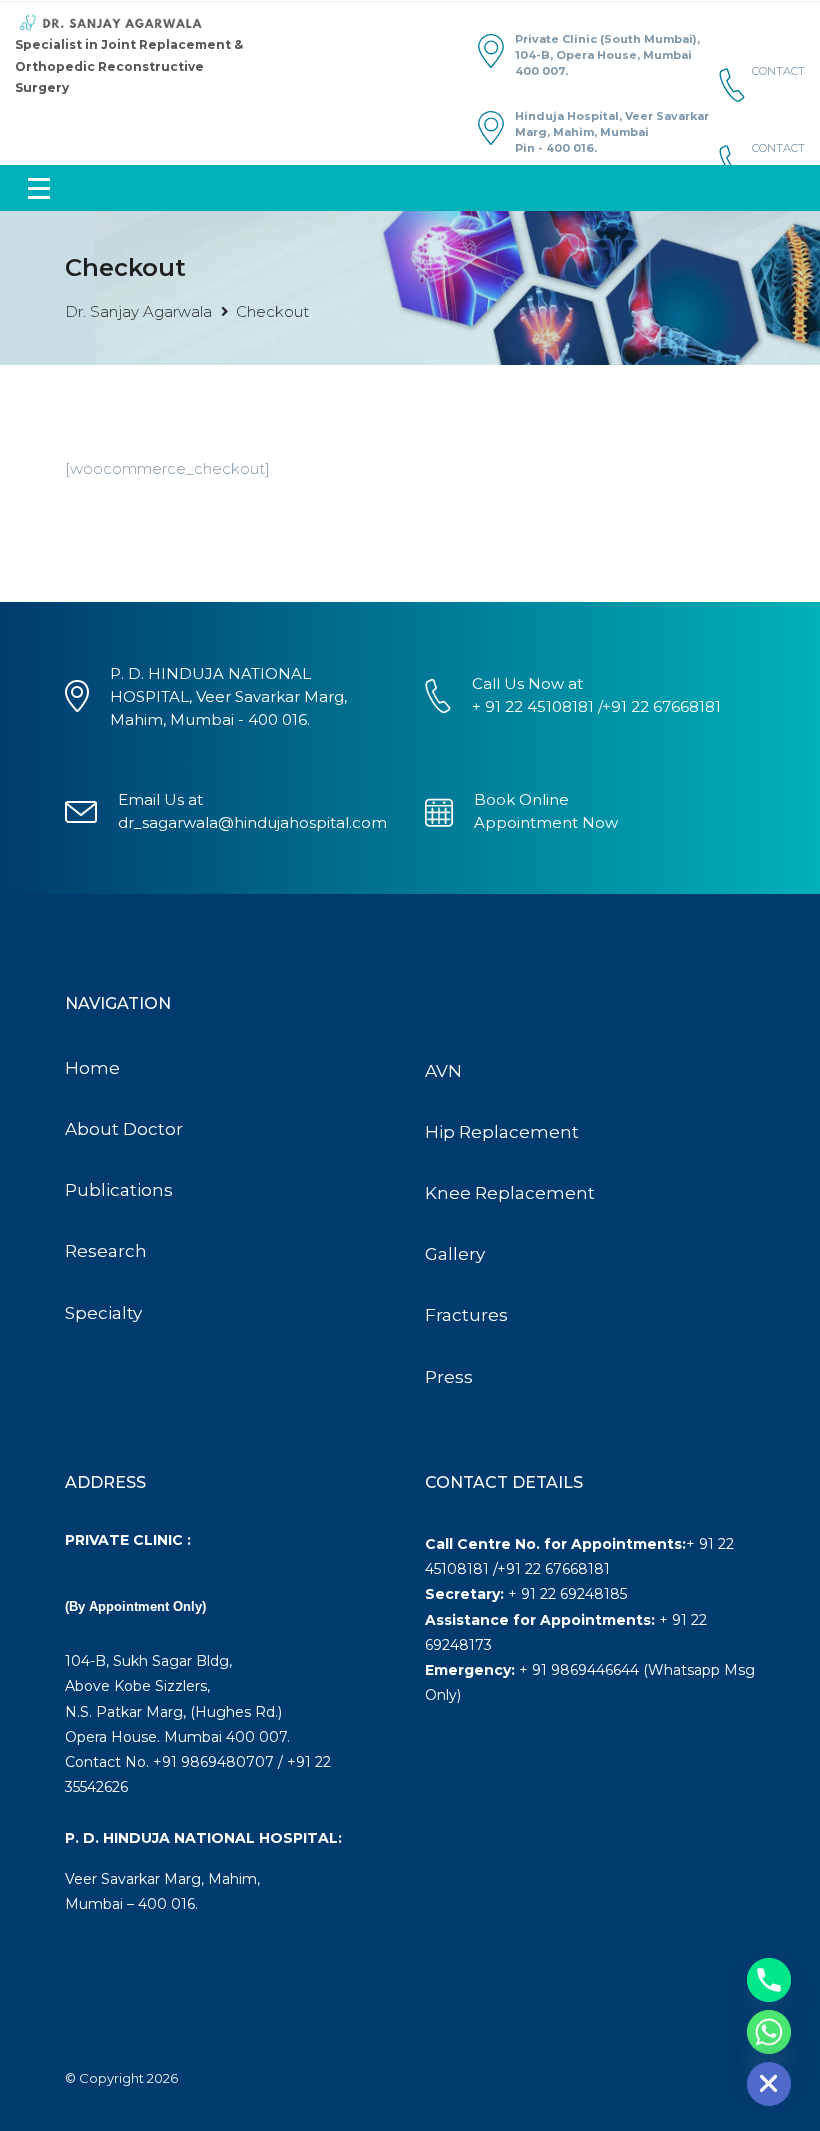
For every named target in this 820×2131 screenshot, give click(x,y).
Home (92, 1068)
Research (106, 1251)
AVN (443, 1071)
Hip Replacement (502, 1132)
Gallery (455, 1254)
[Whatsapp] (769, 2032)
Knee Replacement (510, 1193)
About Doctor (124, 1129)
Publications (119, 1190)
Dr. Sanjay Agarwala (138, 311)
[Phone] (769, 1980)
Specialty (103, 1313)
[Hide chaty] (769, 2084)
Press (449, 1377)
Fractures (466, 1315)
